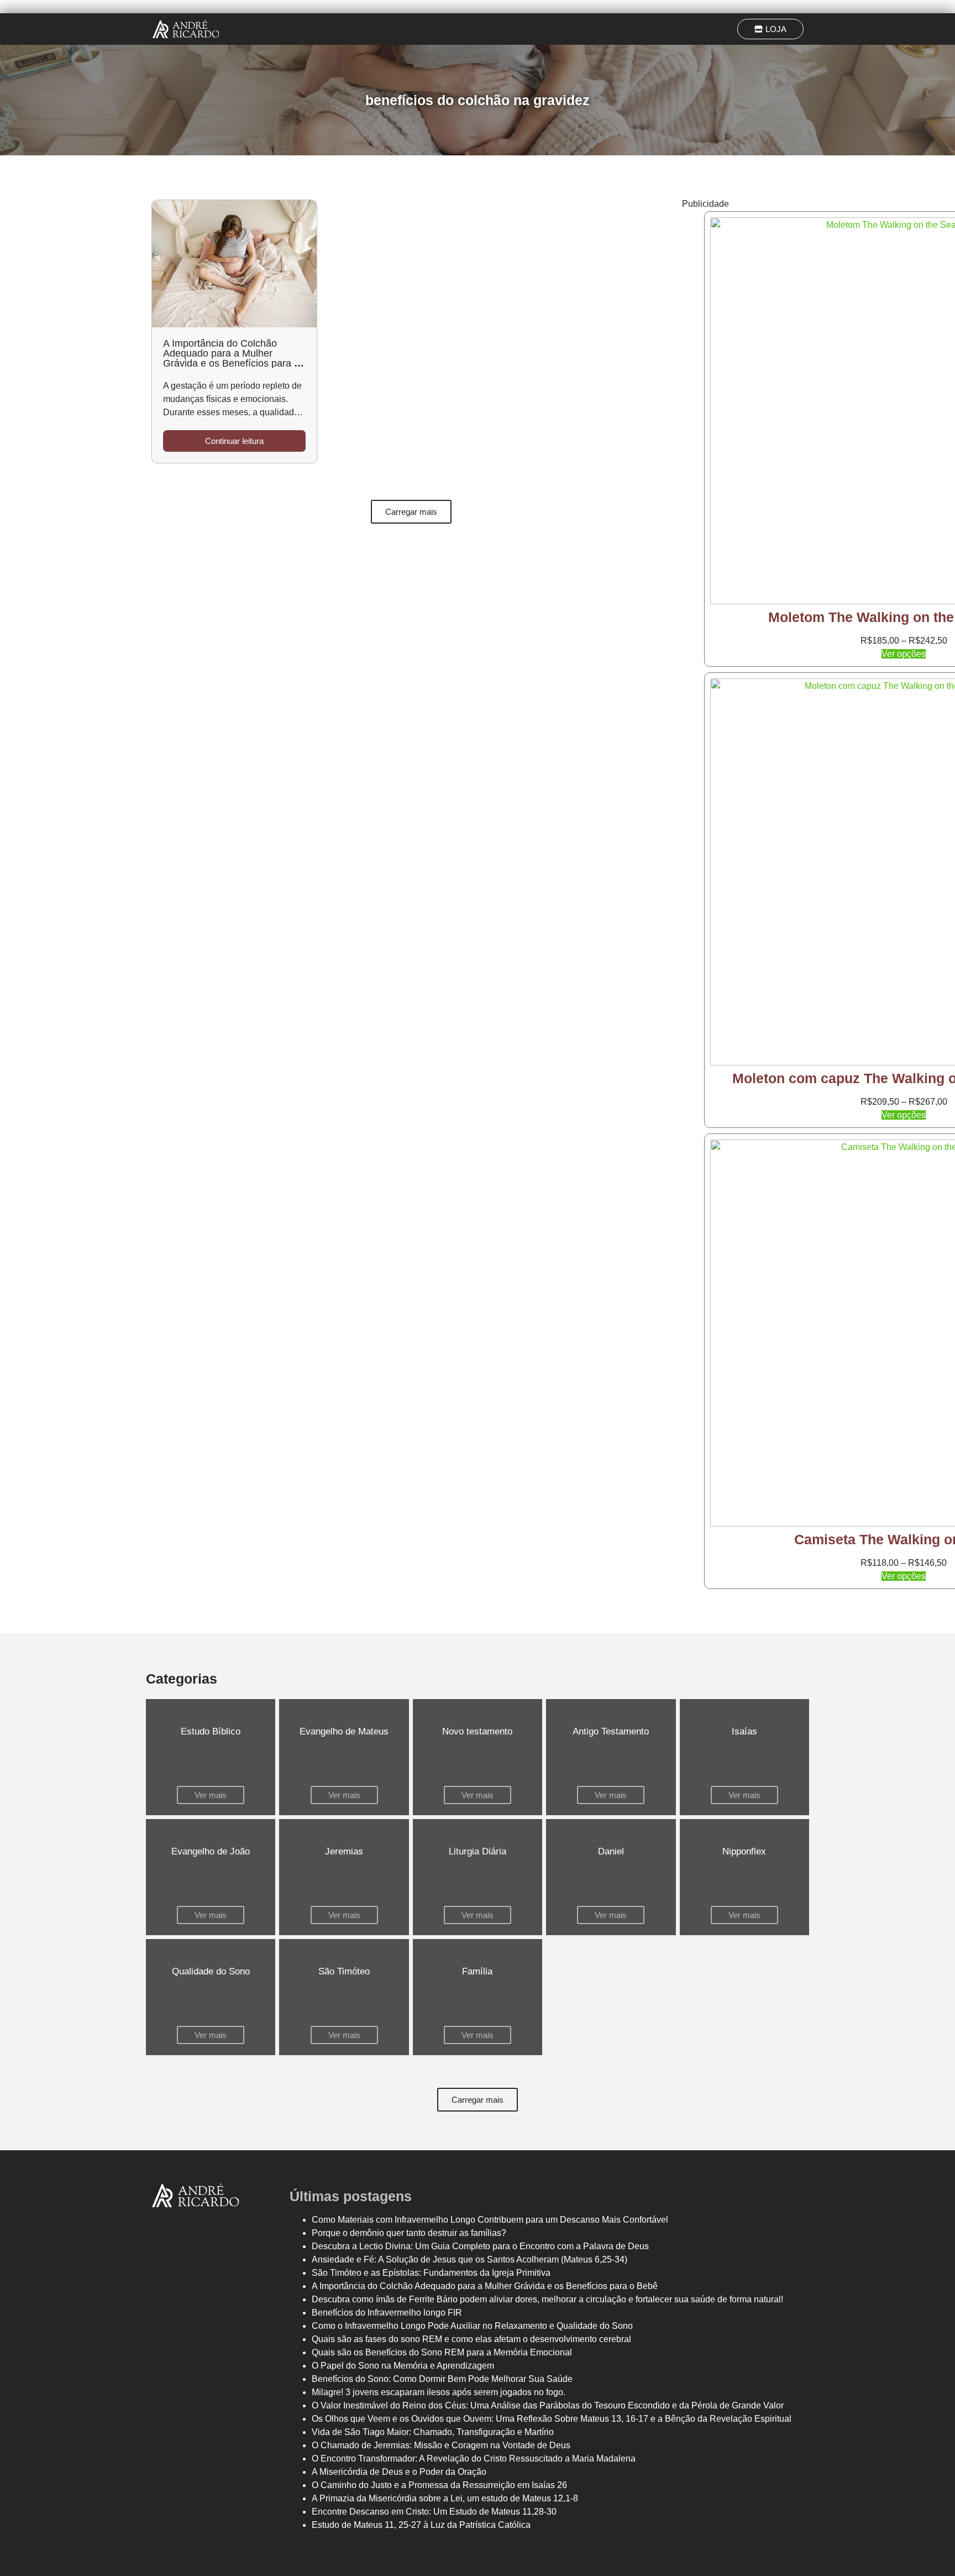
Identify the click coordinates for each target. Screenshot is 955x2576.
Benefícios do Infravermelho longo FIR (387, 2313)
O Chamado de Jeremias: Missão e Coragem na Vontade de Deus (441, 2445)
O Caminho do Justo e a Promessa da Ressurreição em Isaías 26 (439, 2485)
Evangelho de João (211, 1851)
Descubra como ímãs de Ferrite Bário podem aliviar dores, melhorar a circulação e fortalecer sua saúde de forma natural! (547, 2299)
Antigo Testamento (611, 1731)
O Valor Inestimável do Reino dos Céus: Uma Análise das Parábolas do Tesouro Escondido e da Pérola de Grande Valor (548, 2405)
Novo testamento (477, 1731)
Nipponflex (744, 1851)
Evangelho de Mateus (344, 1731)
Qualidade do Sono (211, 1971)
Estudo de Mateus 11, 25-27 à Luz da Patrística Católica (421, 2525)
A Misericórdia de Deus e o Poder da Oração (399, 2472)
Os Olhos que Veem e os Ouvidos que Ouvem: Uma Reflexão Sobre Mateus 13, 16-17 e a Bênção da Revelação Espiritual (552, 2419)
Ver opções (904, 654)
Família (477, 1971)
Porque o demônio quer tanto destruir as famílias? (409, 2233)
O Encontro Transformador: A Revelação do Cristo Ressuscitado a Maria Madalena (474, 2459)
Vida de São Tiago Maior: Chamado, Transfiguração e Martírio (433, 2432)
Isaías (744, 1731)
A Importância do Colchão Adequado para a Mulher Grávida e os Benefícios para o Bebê (231, 358)
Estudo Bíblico (211, 1731)
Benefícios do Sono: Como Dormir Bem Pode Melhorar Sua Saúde (442, 2379)
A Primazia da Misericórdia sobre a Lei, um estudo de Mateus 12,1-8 (445, 2498)
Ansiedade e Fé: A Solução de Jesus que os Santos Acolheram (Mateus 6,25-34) (469, 2259)
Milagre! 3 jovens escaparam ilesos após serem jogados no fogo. (439, 2392)
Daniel (611, 1851)
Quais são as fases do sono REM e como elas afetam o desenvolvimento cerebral (471, 2339)
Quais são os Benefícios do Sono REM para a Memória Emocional (442, 2352)
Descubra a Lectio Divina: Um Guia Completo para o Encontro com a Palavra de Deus (480, 2246)
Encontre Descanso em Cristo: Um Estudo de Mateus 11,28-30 (434, 2512)
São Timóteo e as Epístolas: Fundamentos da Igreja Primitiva (431, 2273)
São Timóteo (344, 1971)
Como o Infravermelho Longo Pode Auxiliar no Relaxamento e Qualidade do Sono (472, 2326)
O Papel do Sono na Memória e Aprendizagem (403, 2366)
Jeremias (344, 1851)
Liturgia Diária (478, 1851)
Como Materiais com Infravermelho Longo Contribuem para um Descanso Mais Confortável (490, 2220)
